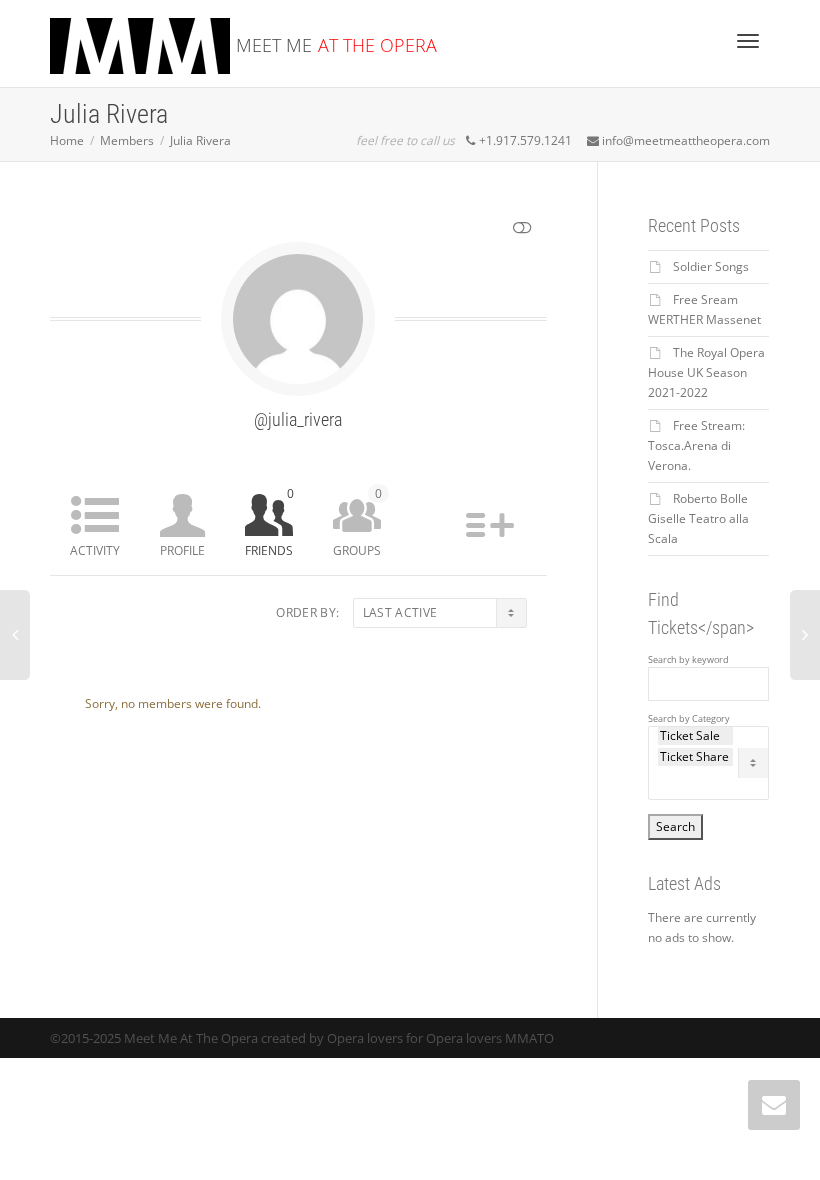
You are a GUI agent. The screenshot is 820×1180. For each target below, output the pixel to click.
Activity (95, 550)
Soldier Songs (711, 266)
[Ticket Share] (696, 757)
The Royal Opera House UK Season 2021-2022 (706, 372)
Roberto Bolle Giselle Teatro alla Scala (698, 518)
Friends (269, 522)
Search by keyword (688, 660)
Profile (182, 550)
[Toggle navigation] (748, 41)
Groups (357, 522)
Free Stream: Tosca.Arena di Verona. (696, 445)
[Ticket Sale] (696, 736)
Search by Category (689, 719)
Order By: (307, 612)
